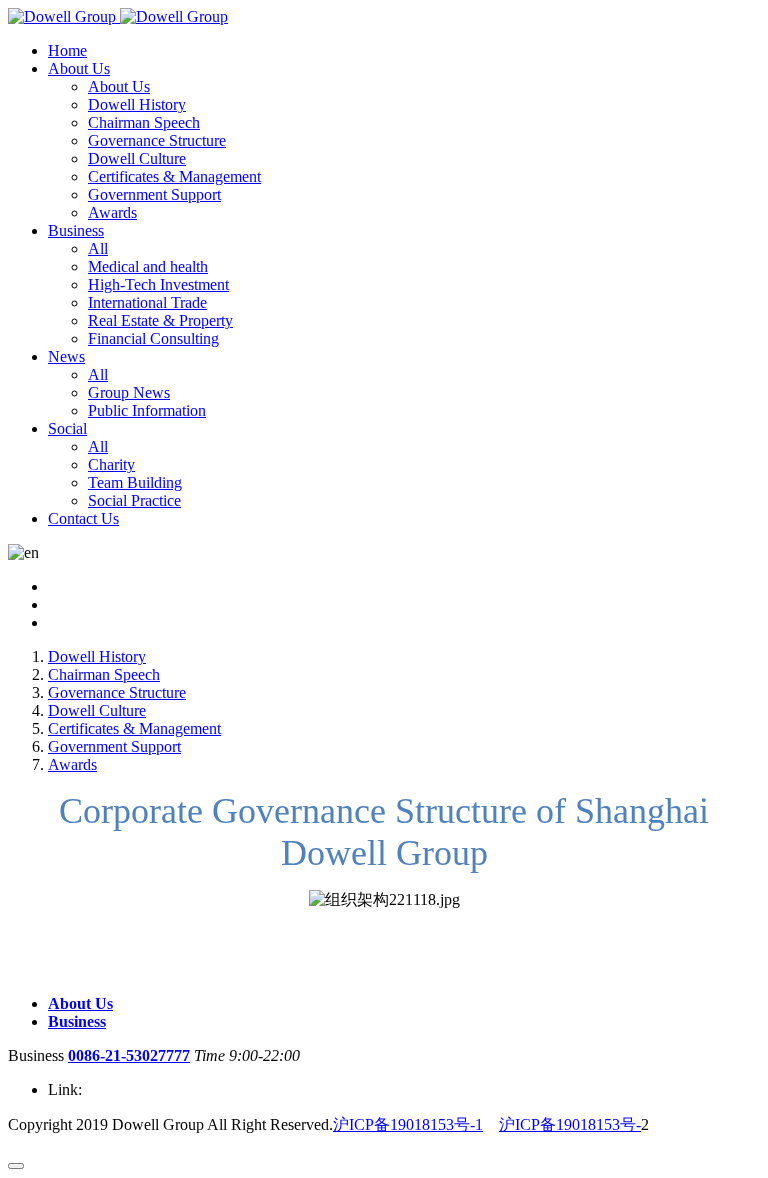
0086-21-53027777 (129, 1055)
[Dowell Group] (118, 16)
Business (77, 1021)
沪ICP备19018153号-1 (408, 1124)
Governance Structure (117, 692)
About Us (80, 1003)
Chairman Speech (104, 674)
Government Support (114, 746)
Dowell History (97, 656)
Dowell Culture (97, 710)
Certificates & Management (134, 728)
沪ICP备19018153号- (570, 1124)
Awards (72, 764)
